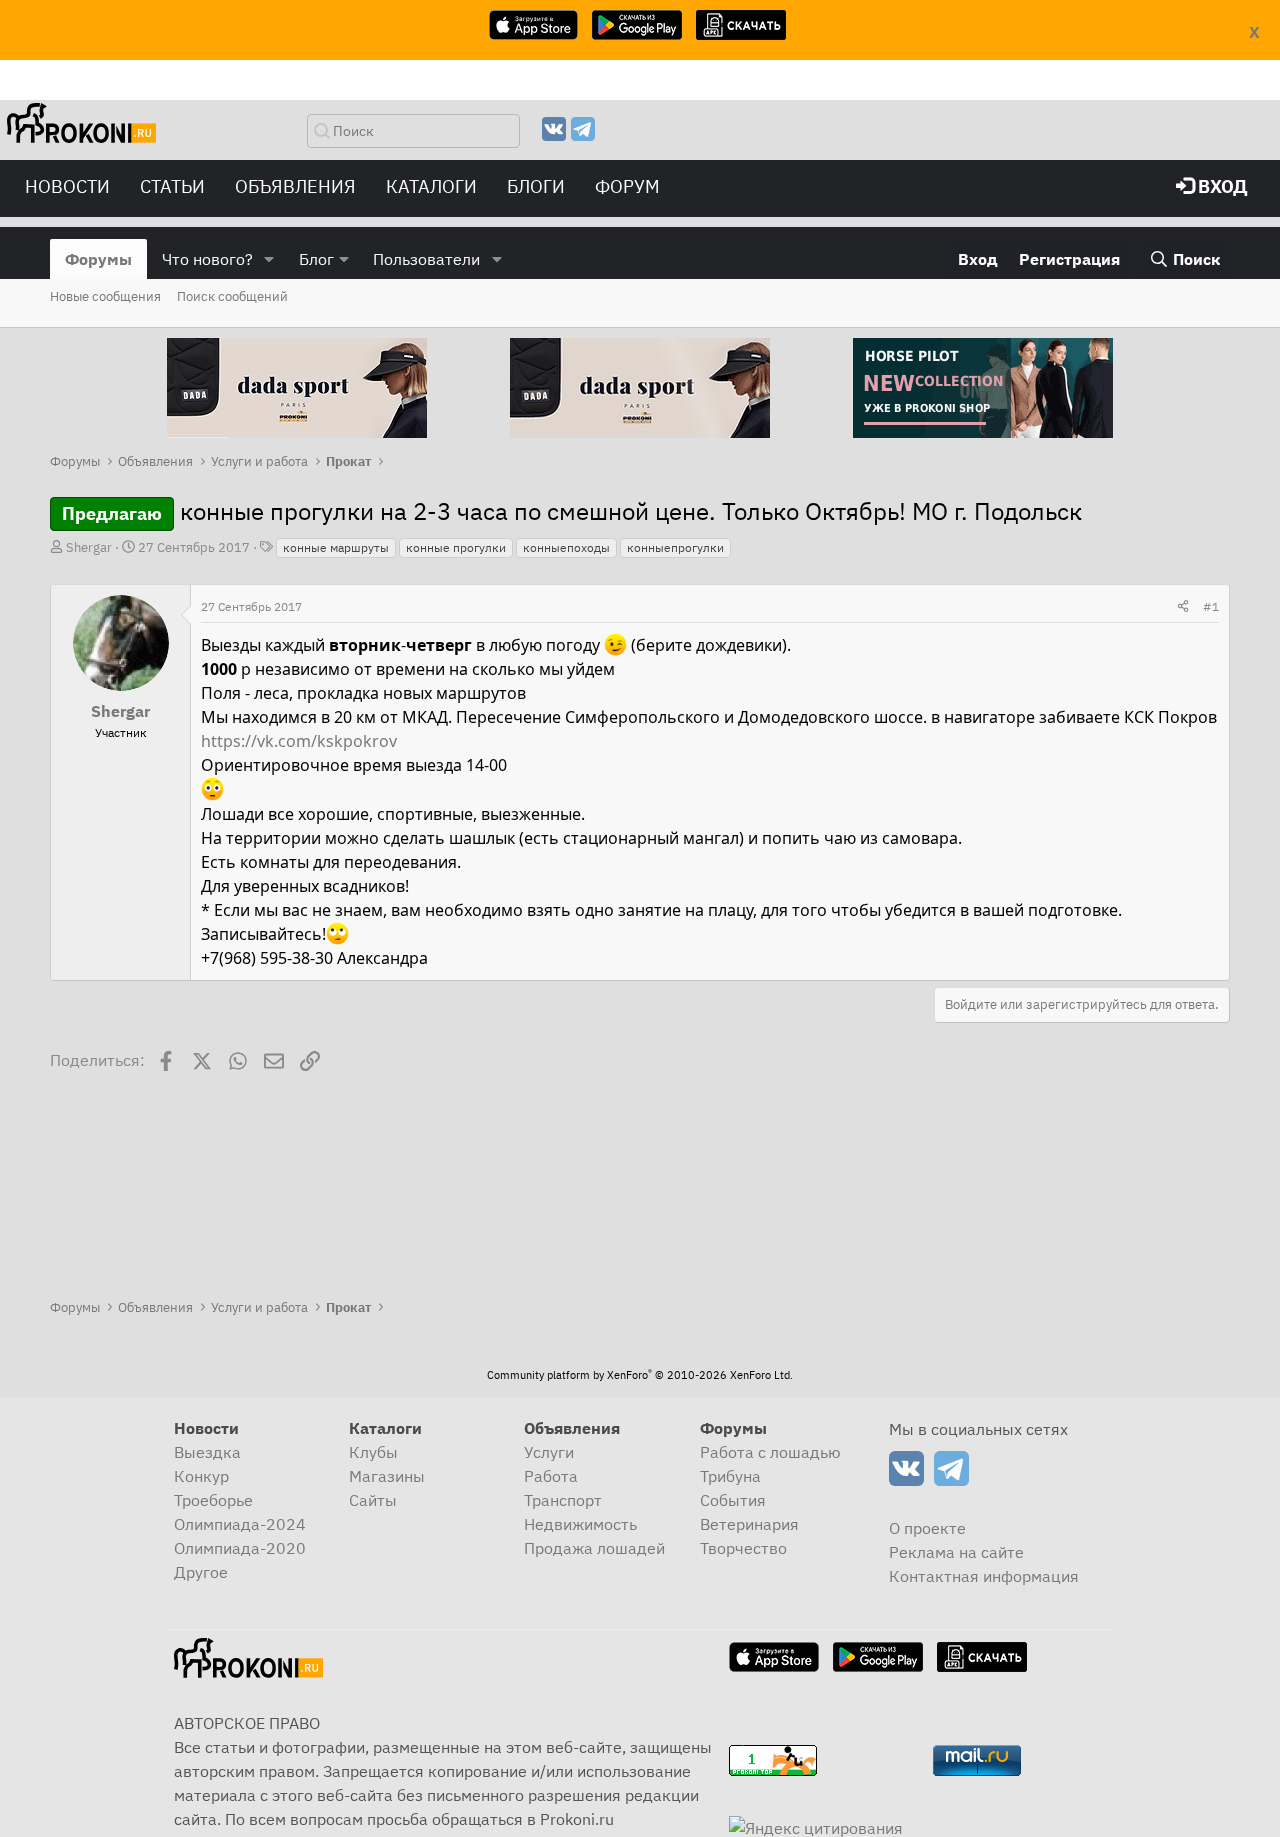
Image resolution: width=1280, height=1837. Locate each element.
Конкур (201, 1476)
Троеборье (213, 1500)
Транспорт (563, 1500)
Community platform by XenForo (640, 1375)
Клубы (373, 1452)
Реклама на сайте (956, 1552)
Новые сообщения (105, 296)
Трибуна (730, 1476)
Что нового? (207, 259)
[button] (269, 259)
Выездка (207, 1452)
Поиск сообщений (232, 296)
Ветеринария (749, 1524)
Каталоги (431, 186)
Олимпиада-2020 (240, 1548)
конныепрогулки (675, 547)
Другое (201, 1572)
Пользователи (426, 259)
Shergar (89, 547)
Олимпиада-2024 (240, 1524)
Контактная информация (984, 1576)
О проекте (927, 1528)
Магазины (387, 1476)
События (733, 1500)
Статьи (172, 186)
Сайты (373, 1500)
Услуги (549, 1452)
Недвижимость (580, 1524)
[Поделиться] (1183, 607)
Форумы (98, 259)
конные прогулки (456, 547)
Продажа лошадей (594, 1548)
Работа (551, 1476)
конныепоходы (566, 547)
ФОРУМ (627, 186)
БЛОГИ (536, 186)
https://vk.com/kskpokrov (299, 741)
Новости (67, 186)
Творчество (743, 1548)
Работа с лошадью (770, 1452)
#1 (1211, 606)
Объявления (295, 186)
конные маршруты (336, 547)
